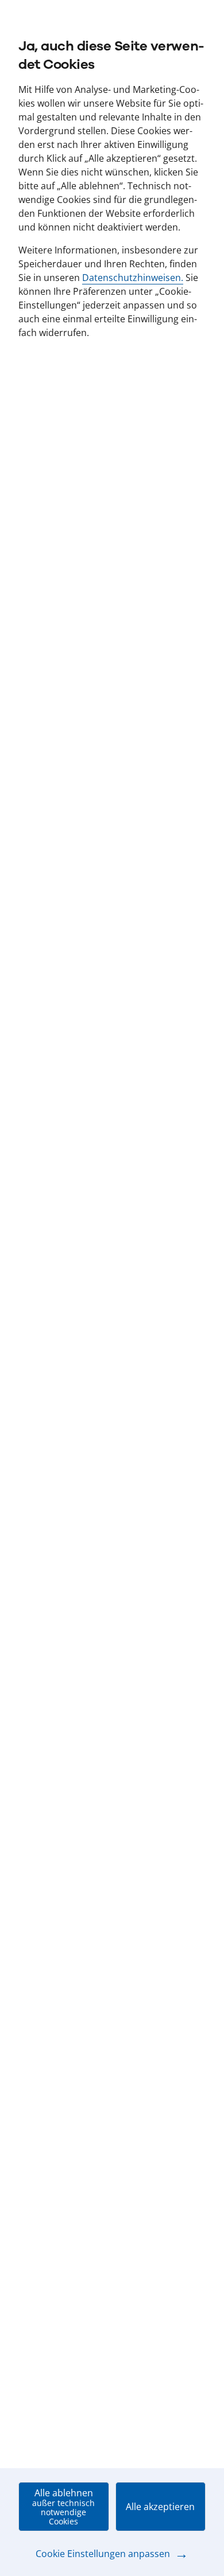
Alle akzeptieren (160, 2507)
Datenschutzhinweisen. (133, 278)
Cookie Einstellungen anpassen (112, 2554)
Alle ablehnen (63, 2507)
